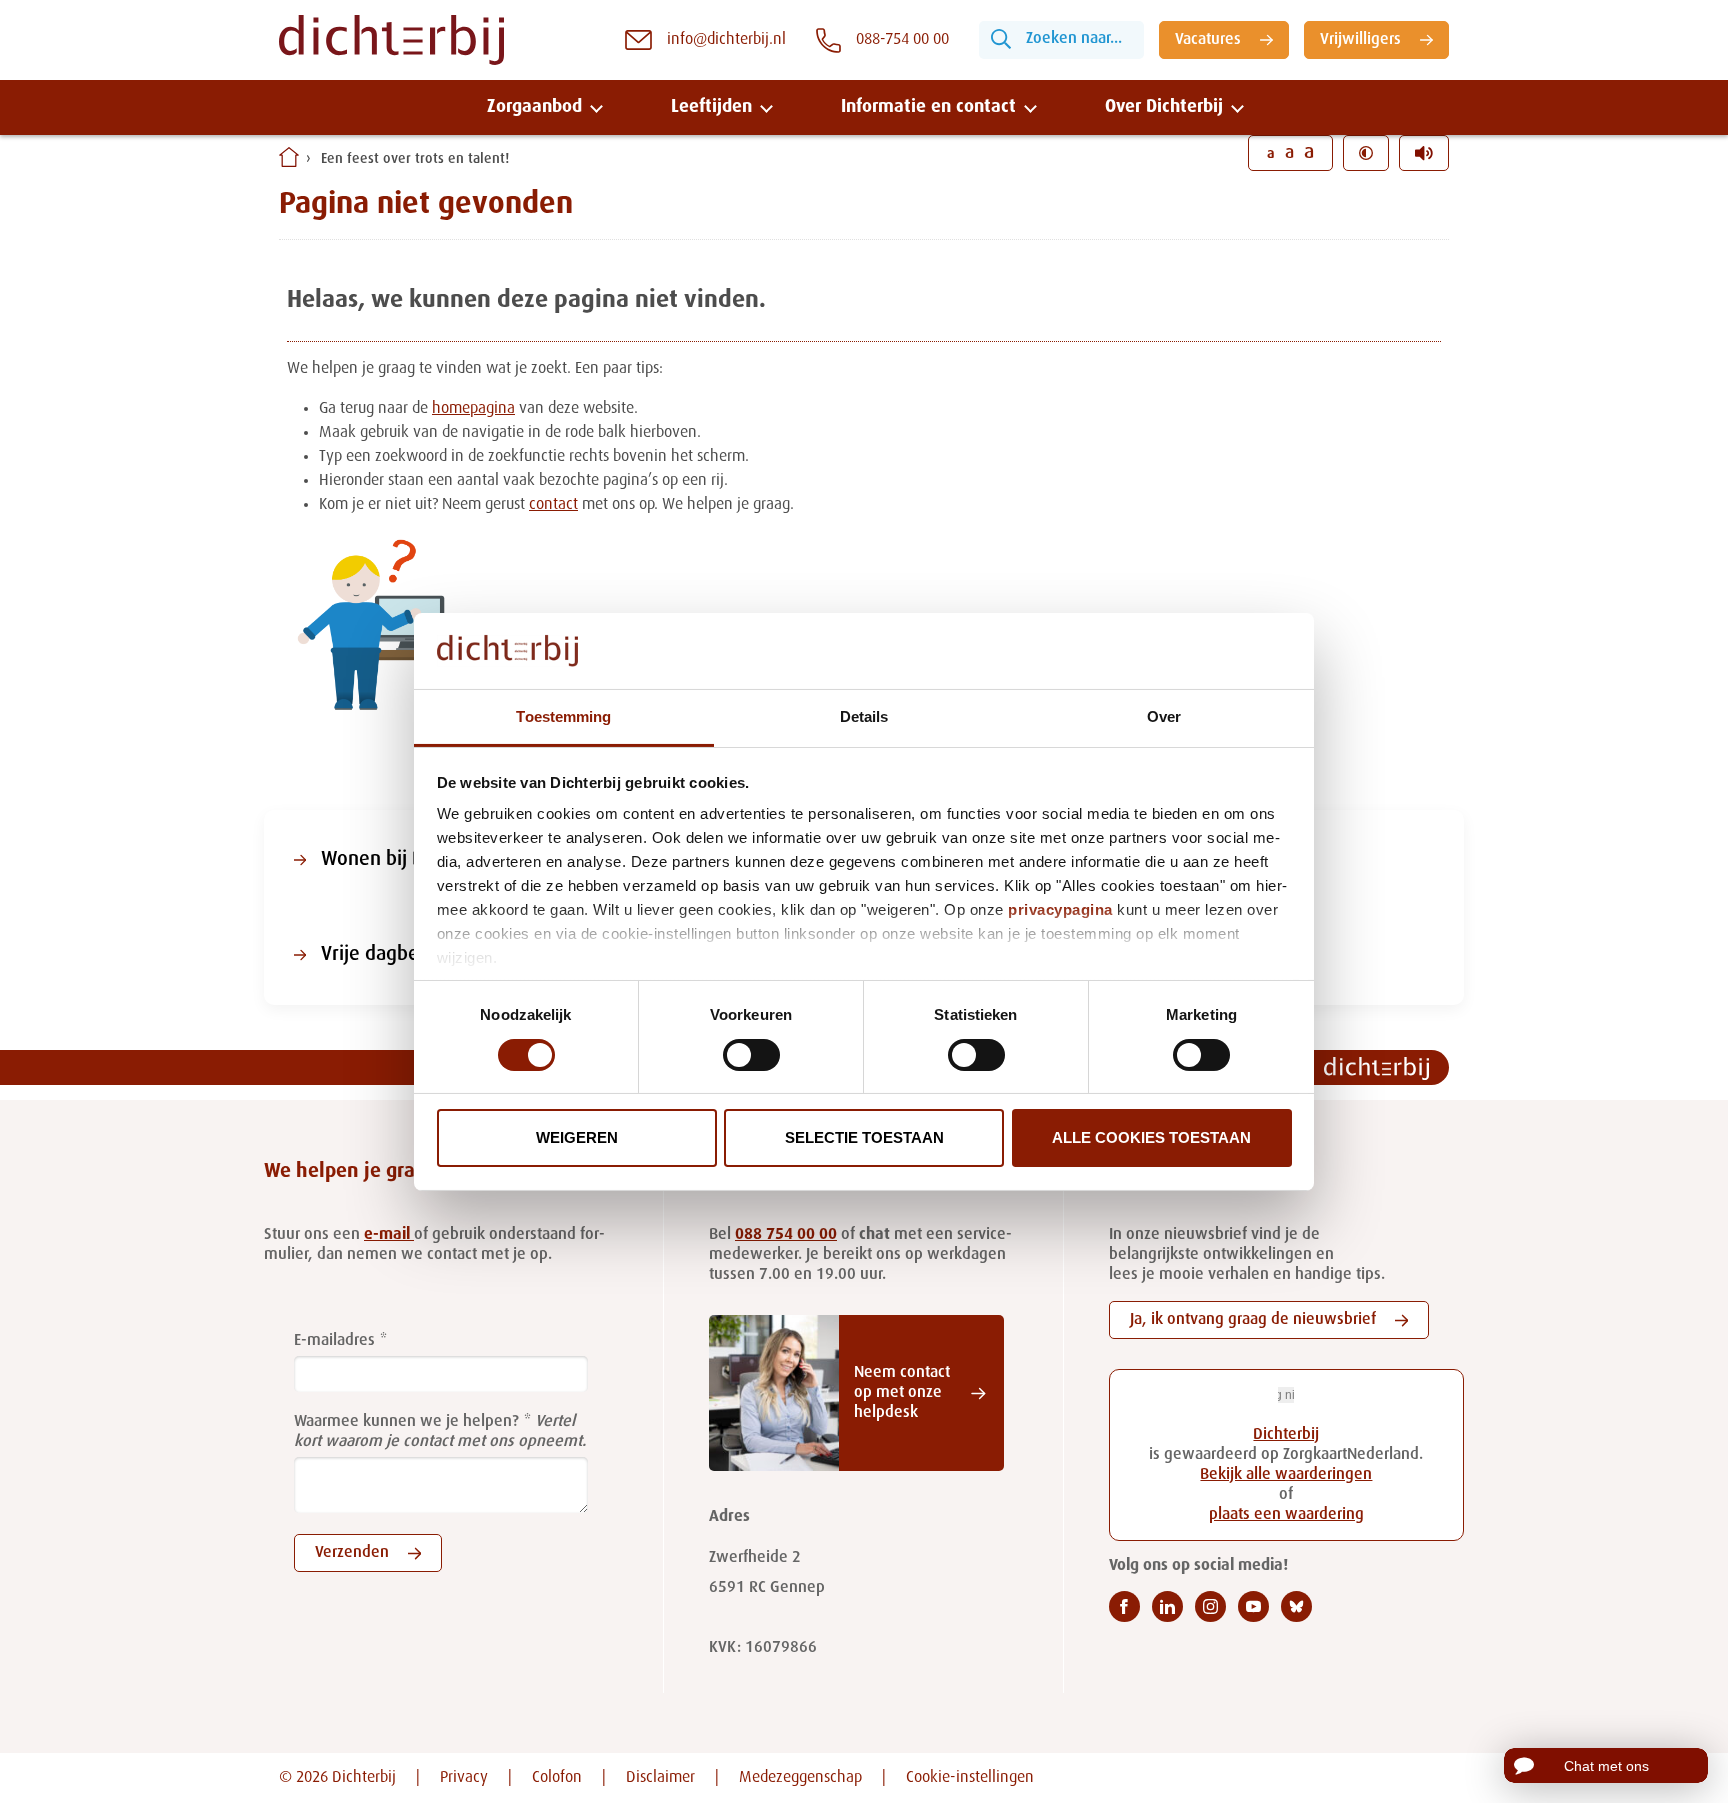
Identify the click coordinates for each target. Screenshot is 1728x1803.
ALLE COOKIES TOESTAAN (1151, 1137)
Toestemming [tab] (563, 716)
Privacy (464, 1778)
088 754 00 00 (786, 1235)
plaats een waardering (1286, 1515)
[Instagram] (1210, 1606)
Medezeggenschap (800, 1778)
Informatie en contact (928, 107)
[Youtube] (1253, 1606)
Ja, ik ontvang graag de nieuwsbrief (1253, 1320)
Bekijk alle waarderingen (1286, 1475)
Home (289, 157)
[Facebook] (1124, 1606)
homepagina (473, 409)
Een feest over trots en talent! (415, 159)
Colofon (557, 1778)
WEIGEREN (577, 1137)
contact (553, 505)
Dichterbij (1286, 1435)
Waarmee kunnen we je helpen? (406, 1422)
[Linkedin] (1167, 1606)
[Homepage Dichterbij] (391, 40)
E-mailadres (334, 1341)
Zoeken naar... (1074, 39)
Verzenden (352, 1553)
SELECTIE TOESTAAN (864, 1137)
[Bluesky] (1296, 1606)
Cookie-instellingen (970, 1778)
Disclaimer (660, 1778)
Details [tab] (864, 716)
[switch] (751, 1055)
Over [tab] (1164, 716)
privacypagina (1060, 909)
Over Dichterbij (1164, 107)
